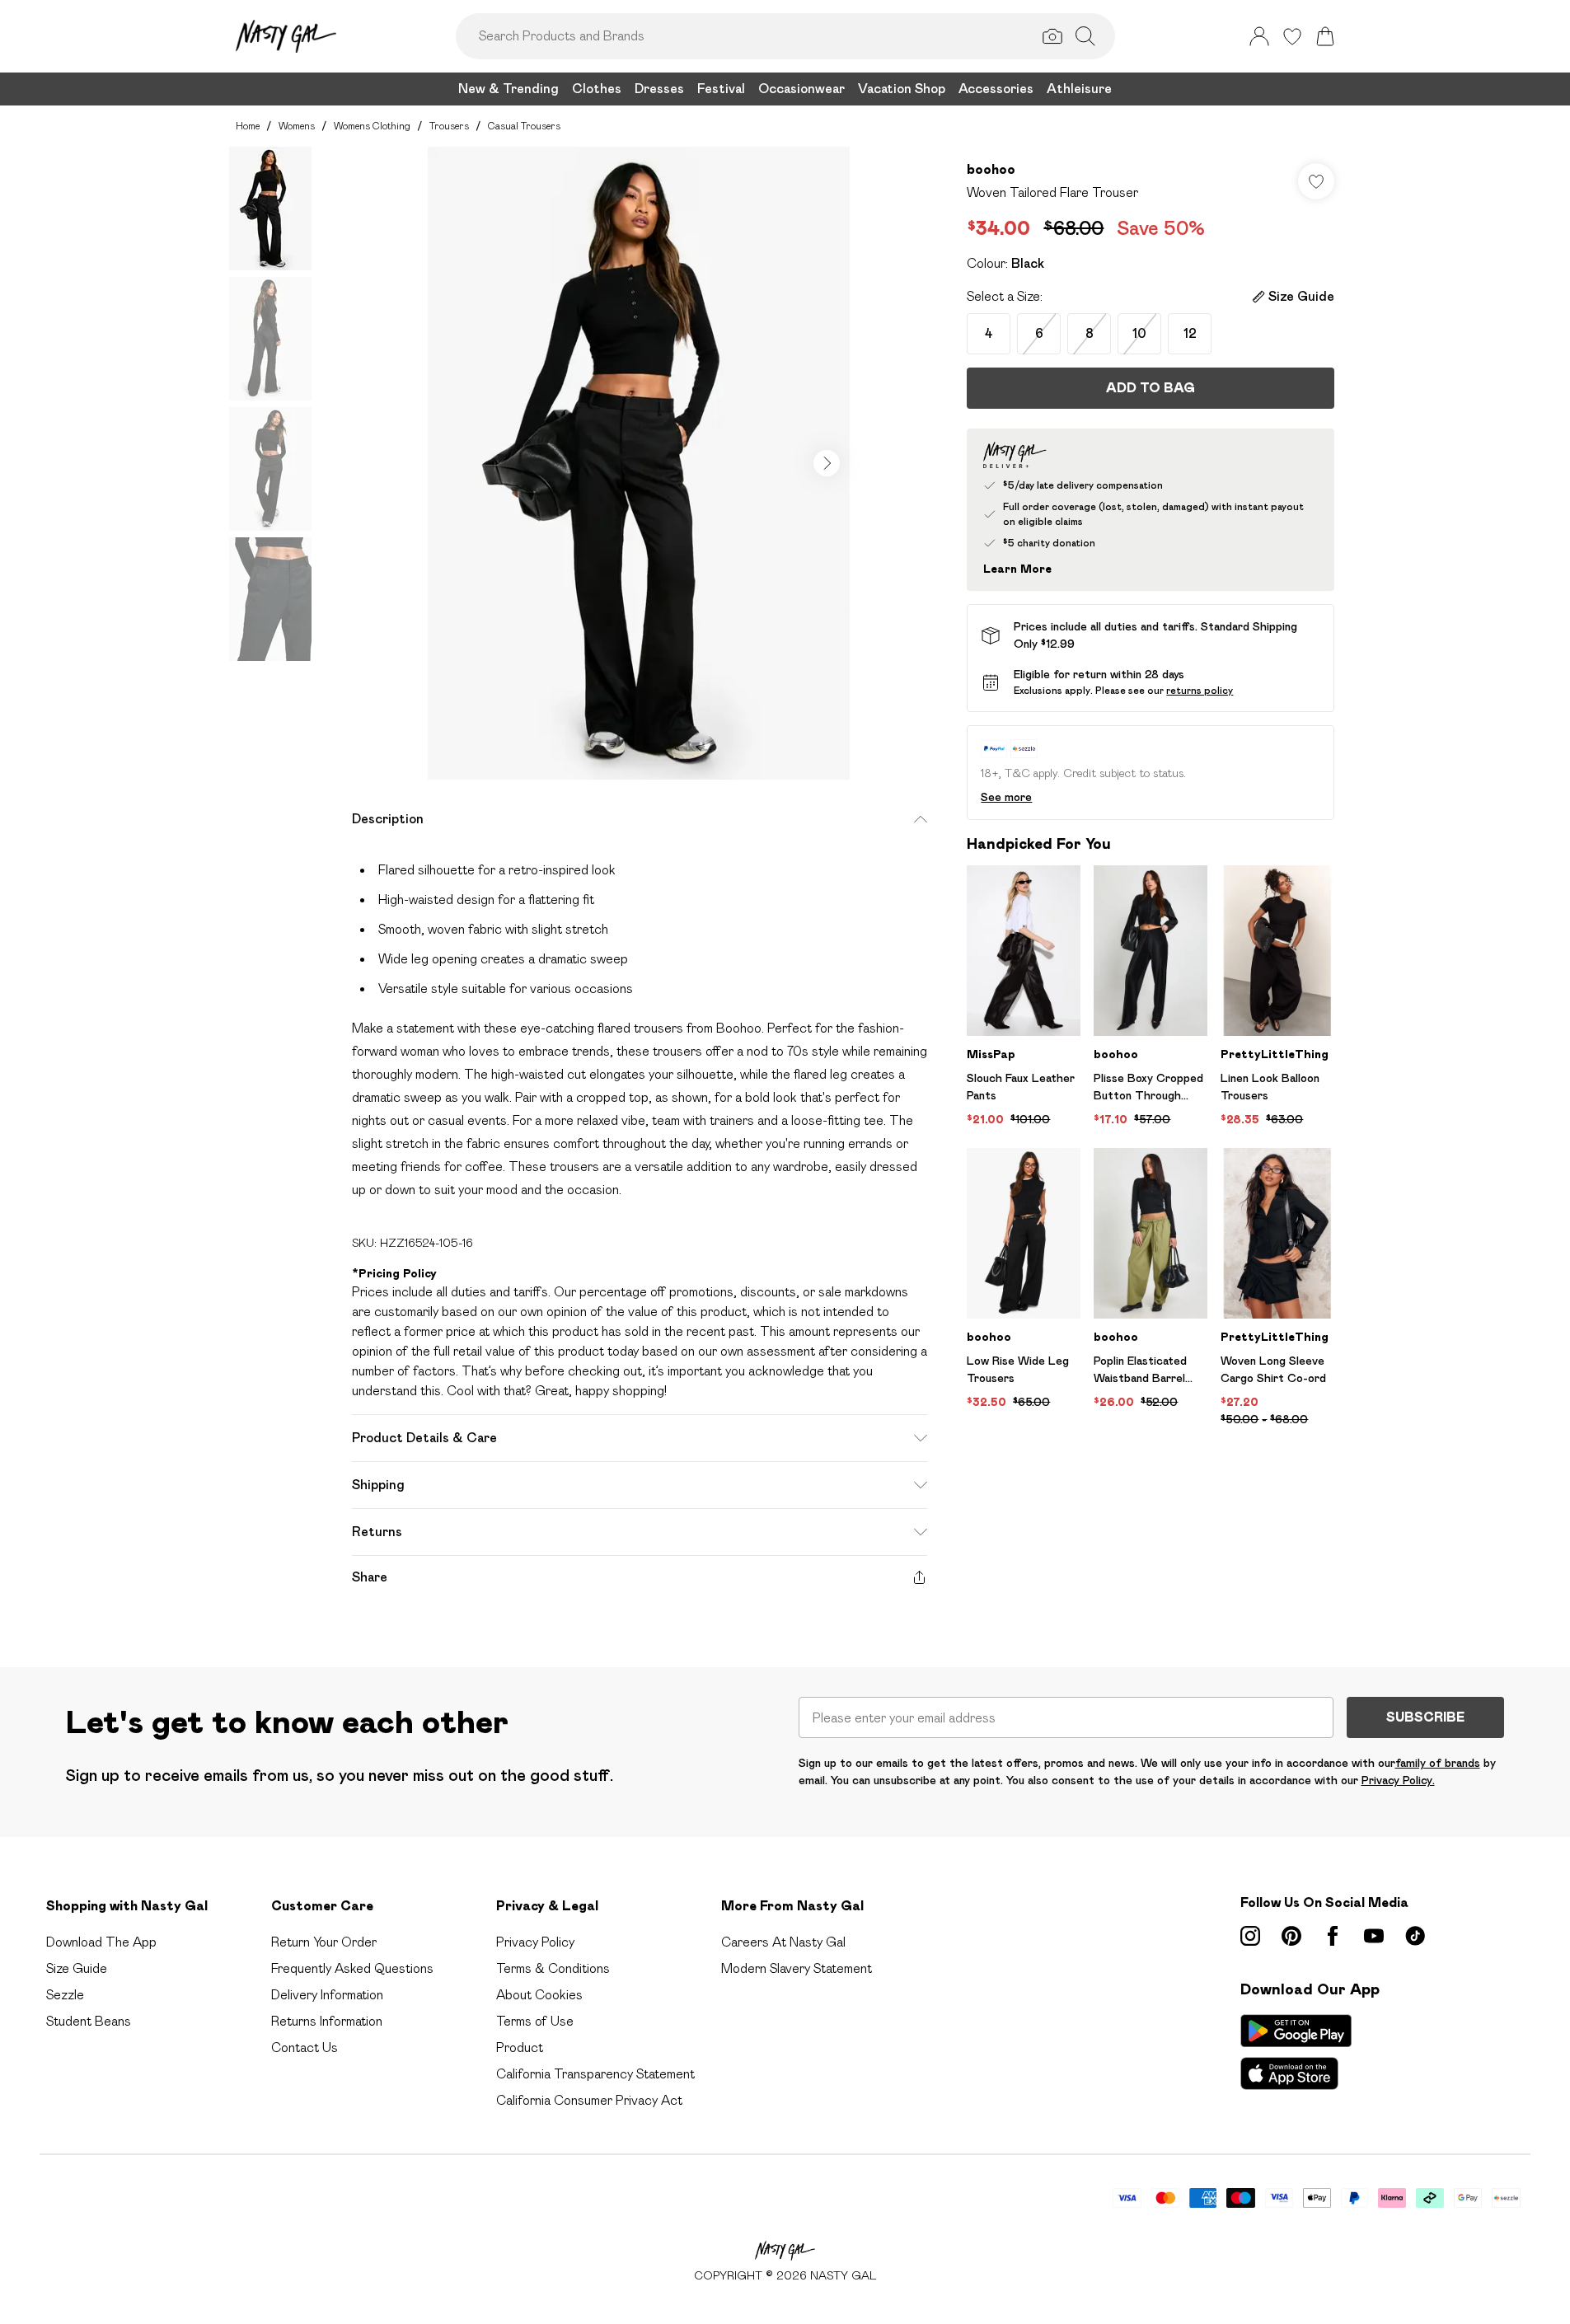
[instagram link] (1250, 1936)
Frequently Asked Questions (352, 1968)
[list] (639, 463)
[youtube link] (1374, 1936)
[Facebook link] (1333, 1936)
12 (1190, 333)
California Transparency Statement (595, 2074)
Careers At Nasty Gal (783, 1942)
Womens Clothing (372, 126)
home (248, 126)
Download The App (101, 1942)
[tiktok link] (1415, 1936)
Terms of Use (535, 2021)
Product (520, 2048)
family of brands (1438, 1763)
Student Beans (89, 2021)
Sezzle (65, 1995)
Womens (297, 126)
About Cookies (539, 1995)
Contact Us (305, 2048)
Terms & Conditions (553, 1968)
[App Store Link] (1296, 2052)
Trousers (449, 126)
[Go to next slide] (827, 463)
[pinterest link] (1291, 1936)
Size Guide (77, 1968)
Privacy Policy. (1398, 1780)
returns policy (1200, 690)
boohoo (991, 169)
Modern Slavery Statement (797, 1968)
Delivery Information (327, 1995)
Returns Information (327, 2021)
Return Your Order (324, 1942)
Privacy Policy (535, 1942)
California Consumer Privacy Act (589, 2100)
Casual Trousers (524, 126)
